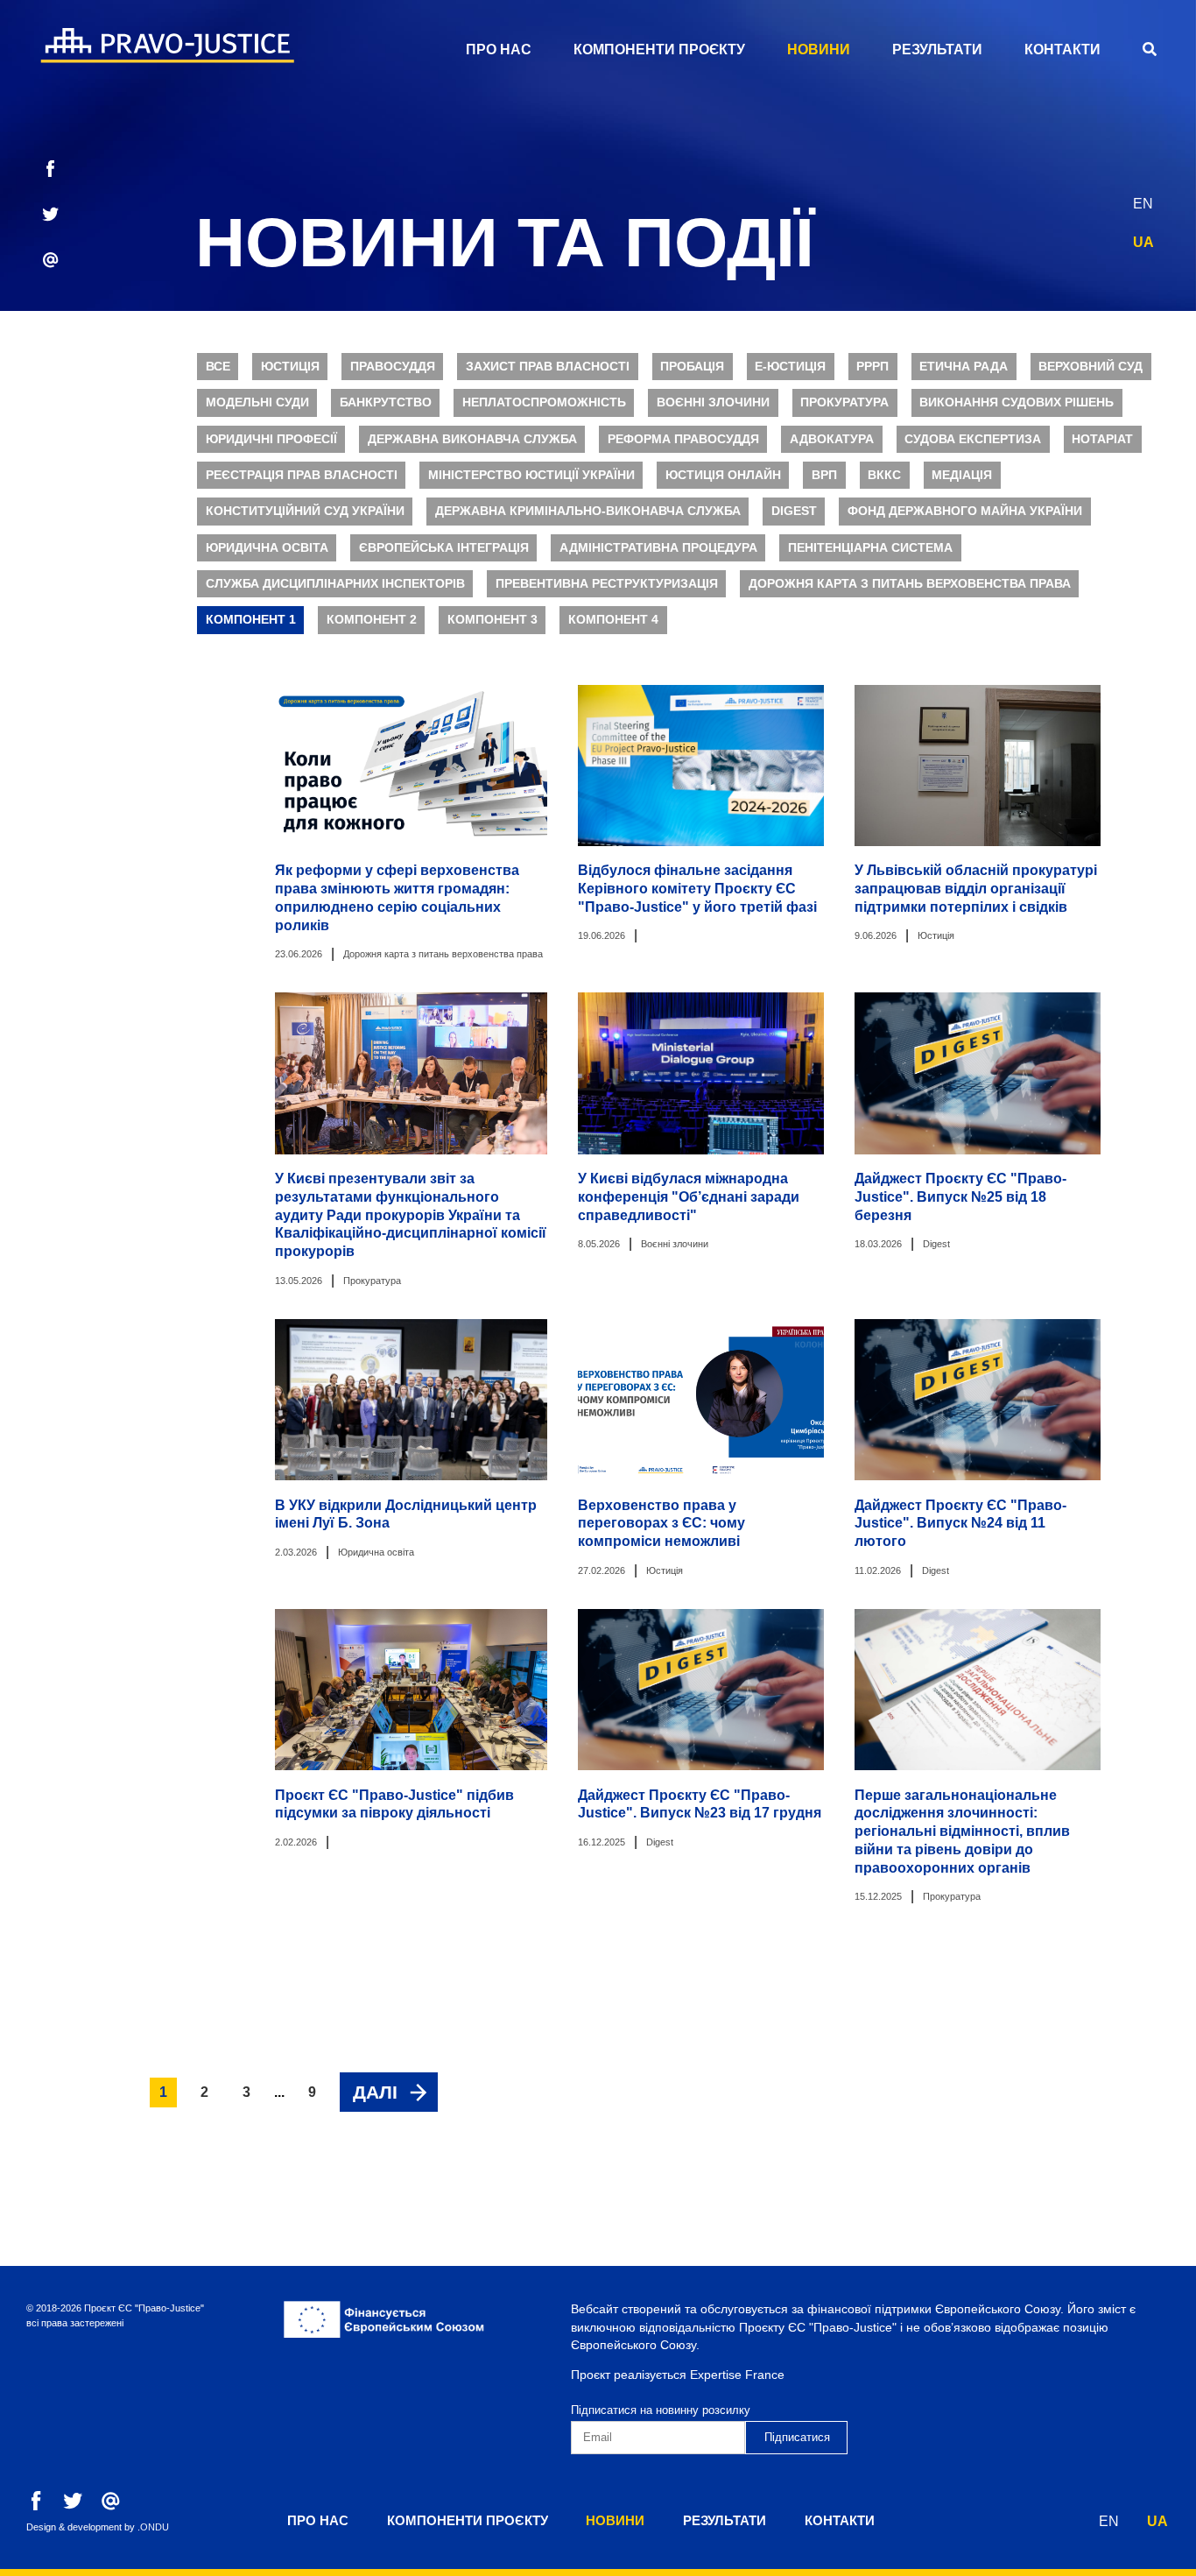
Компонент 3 (492, 620)
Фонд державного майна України (965, 511)
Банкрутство (386, 402)
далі (375, 2092)
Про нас (499, 49)
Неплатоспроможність (544, 402)
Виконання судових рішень (1017, 402)
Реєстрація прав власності (302, 475)
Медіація (962, 475)
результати (937, 49)
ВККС (884, 475)
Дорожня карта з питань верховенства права (910, 584)
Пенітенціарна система (870, 548)
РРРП (872, 367)
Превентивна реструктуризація (607, 584)
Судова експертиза (973, 439)
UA (1143, 242)
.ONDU (153, 2527)
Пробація (692, 367)
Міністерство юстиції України (531, 475)
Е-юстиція (790, 367)
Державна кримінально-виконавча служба (588, 511)
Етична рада (964, 367)
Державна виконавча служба (472, 439)
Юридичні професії (271, 439)
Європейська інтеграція (444, 548)
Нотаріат (1102, 439)
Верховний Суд (1090, 367)
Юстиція (290, 367)
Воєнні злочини (713, 402)
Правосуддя (393, 367)
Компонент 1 (251, 620)
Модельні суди (257, 402)
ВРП (824, 475)
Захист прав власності (548, 367)
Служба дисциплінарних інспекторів (335, 584)
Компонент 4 (613, 620)
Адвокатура (832, 439)
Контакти (1062, 49)
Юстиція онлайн (723, 475)
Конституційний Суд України (305, 511)
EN (1143, 204)
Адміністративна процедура (658, 548)
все (218, 367)
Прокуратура (844, 402)
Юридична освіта (267, 548)
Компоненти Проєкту (659, 49)
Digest (794, 511)
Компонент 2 (372, 620)
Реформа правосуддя (683, 439)
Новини (819, 49)
